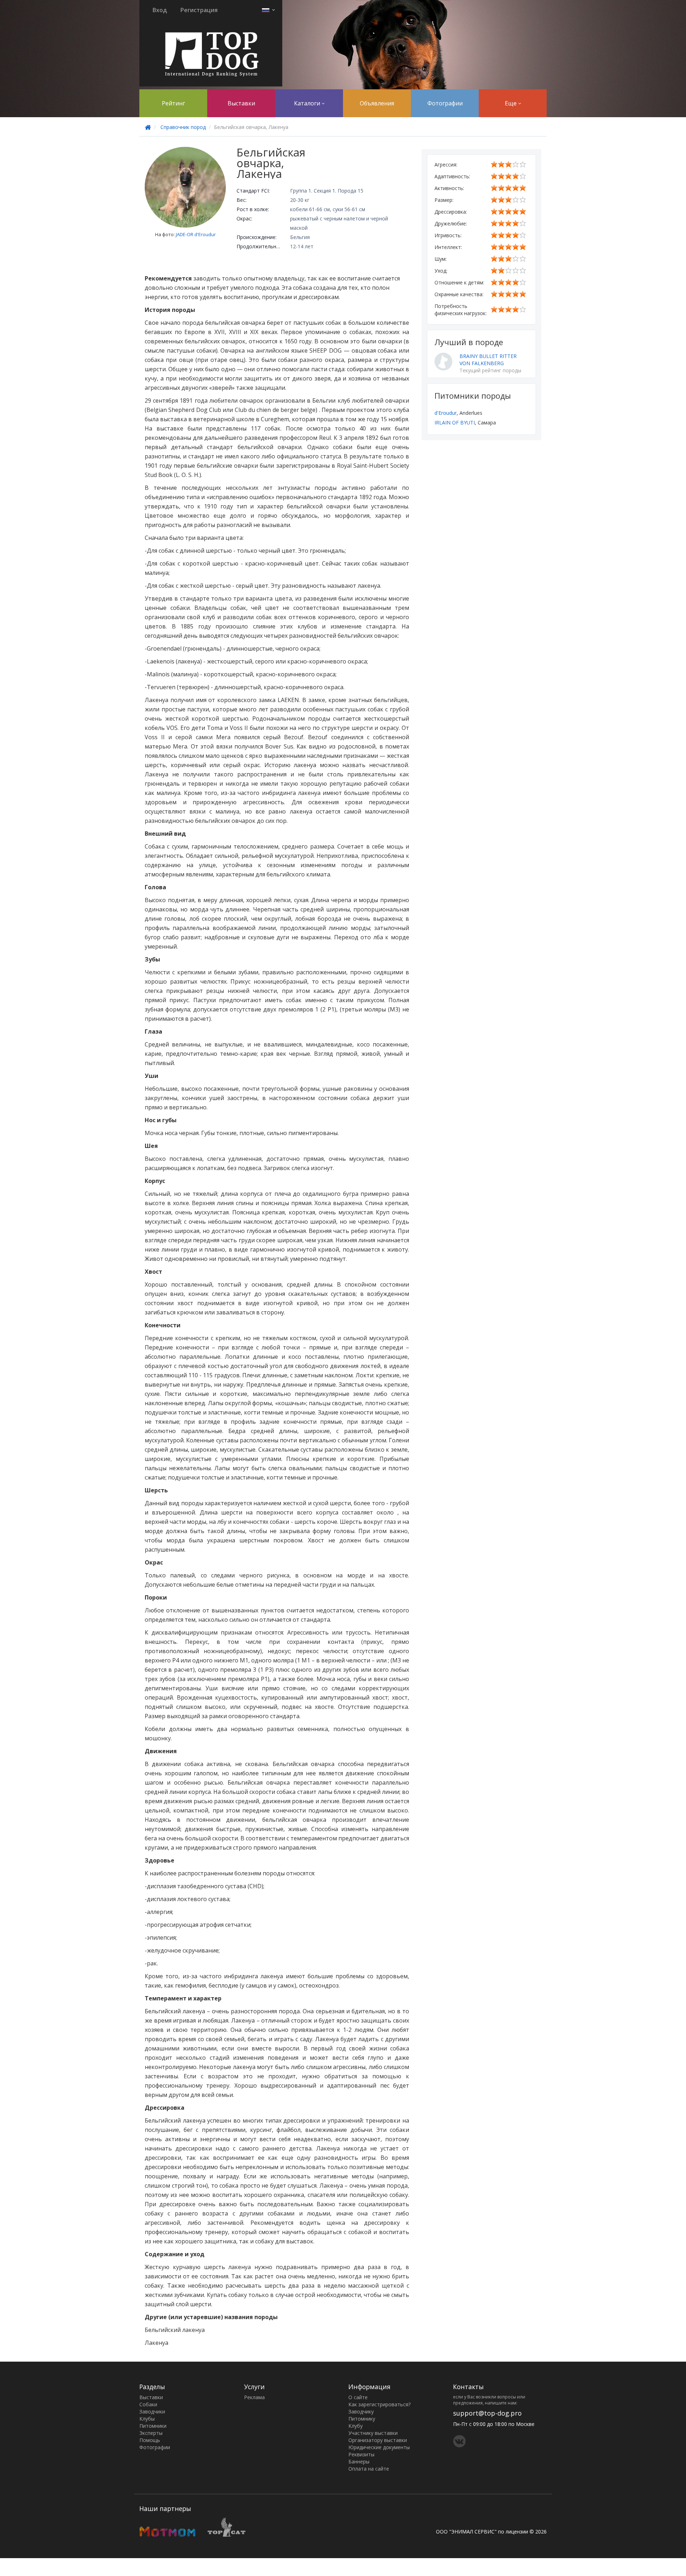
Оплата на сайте (369, 2469)
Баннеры (359, 2461)
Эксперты (151, 2433)
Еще (511, 103)
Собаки (148, 2404)
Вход (160, 10)
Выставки (241, 103)
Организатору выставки (378, 2440)
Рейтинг (173, 103)
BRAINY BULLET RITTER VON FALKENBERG (488, 360)
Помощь (150, 2440)
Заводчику (361, 2411)
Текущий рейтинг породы (490, 370)
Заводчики (152, 2411)
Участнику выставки (373, 2433)
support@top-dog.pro (487, 2413)
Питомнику (362, 2419)
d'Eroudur (446, 413)
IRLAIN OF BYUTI (455, 422)
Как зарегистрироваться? (379, 2404)
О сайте (358, 2397)
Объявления (377, 103)
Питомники (153, 2426)
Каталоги (308, 103)
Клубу (356, 2426)
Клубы (147, 2419)
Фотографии (445, 103)
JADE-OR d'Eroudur (196, 234)
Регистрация (199, 10)
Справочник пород (183, 127)
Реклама (254, 2397)
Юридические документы (379, 2447)
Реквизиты (361, 2454)
